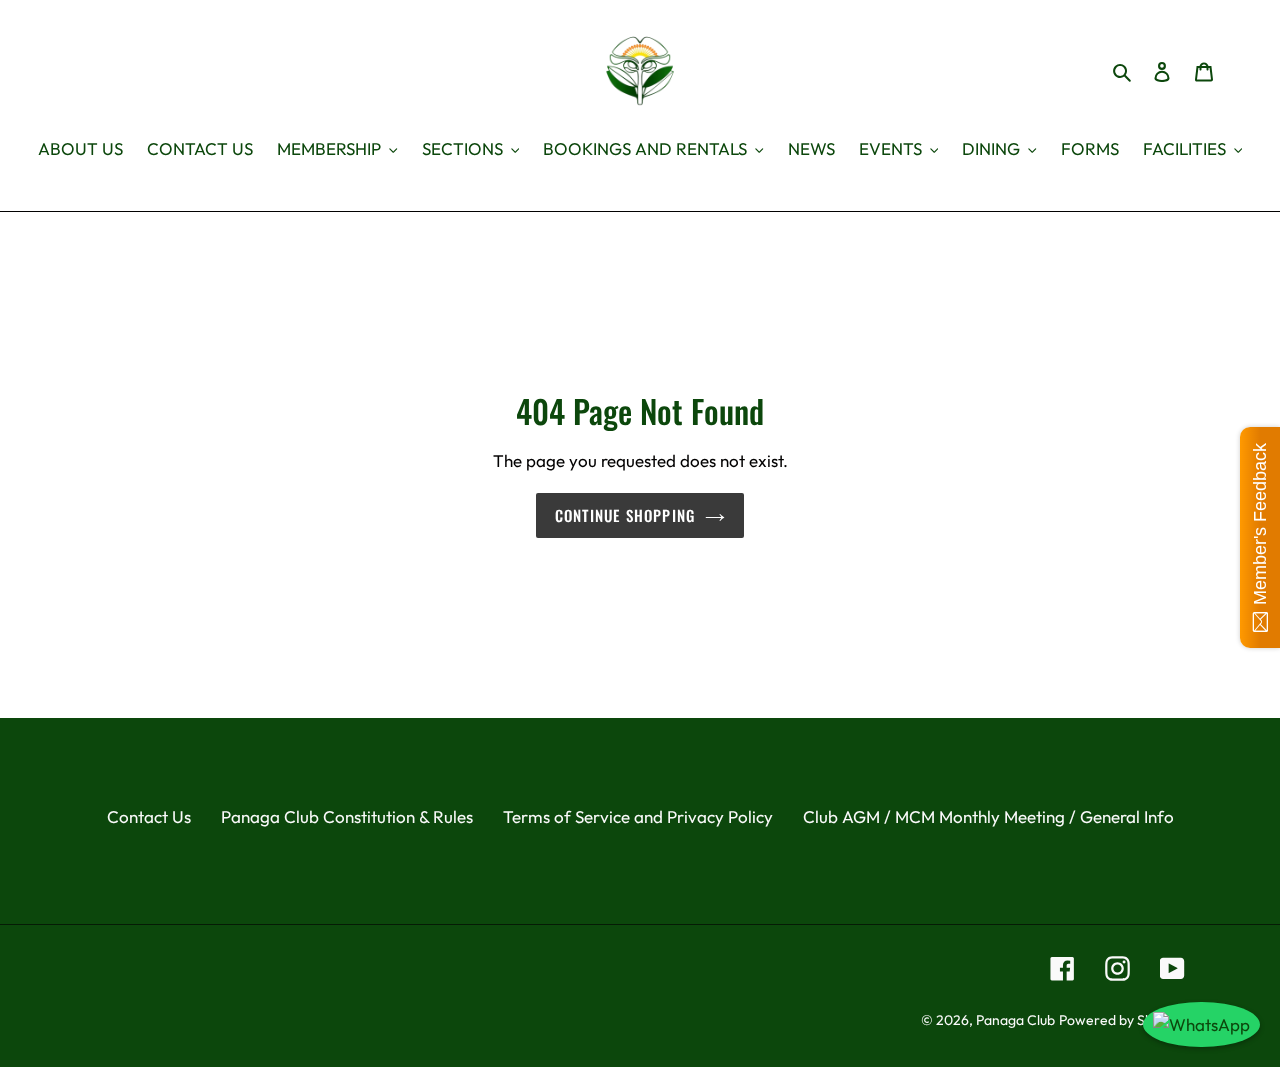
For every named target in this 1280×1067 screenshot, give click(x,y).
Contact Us (149, 816)
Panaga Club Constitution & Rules (347, 816)
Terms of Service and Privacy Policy (638, 816)
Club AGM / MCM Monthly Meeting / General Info (988, 816)
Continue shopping (625, 515)
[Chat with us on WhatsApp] (1201, 1025)
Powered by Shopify (1122, 1020)
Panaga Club (1015, 1020)
